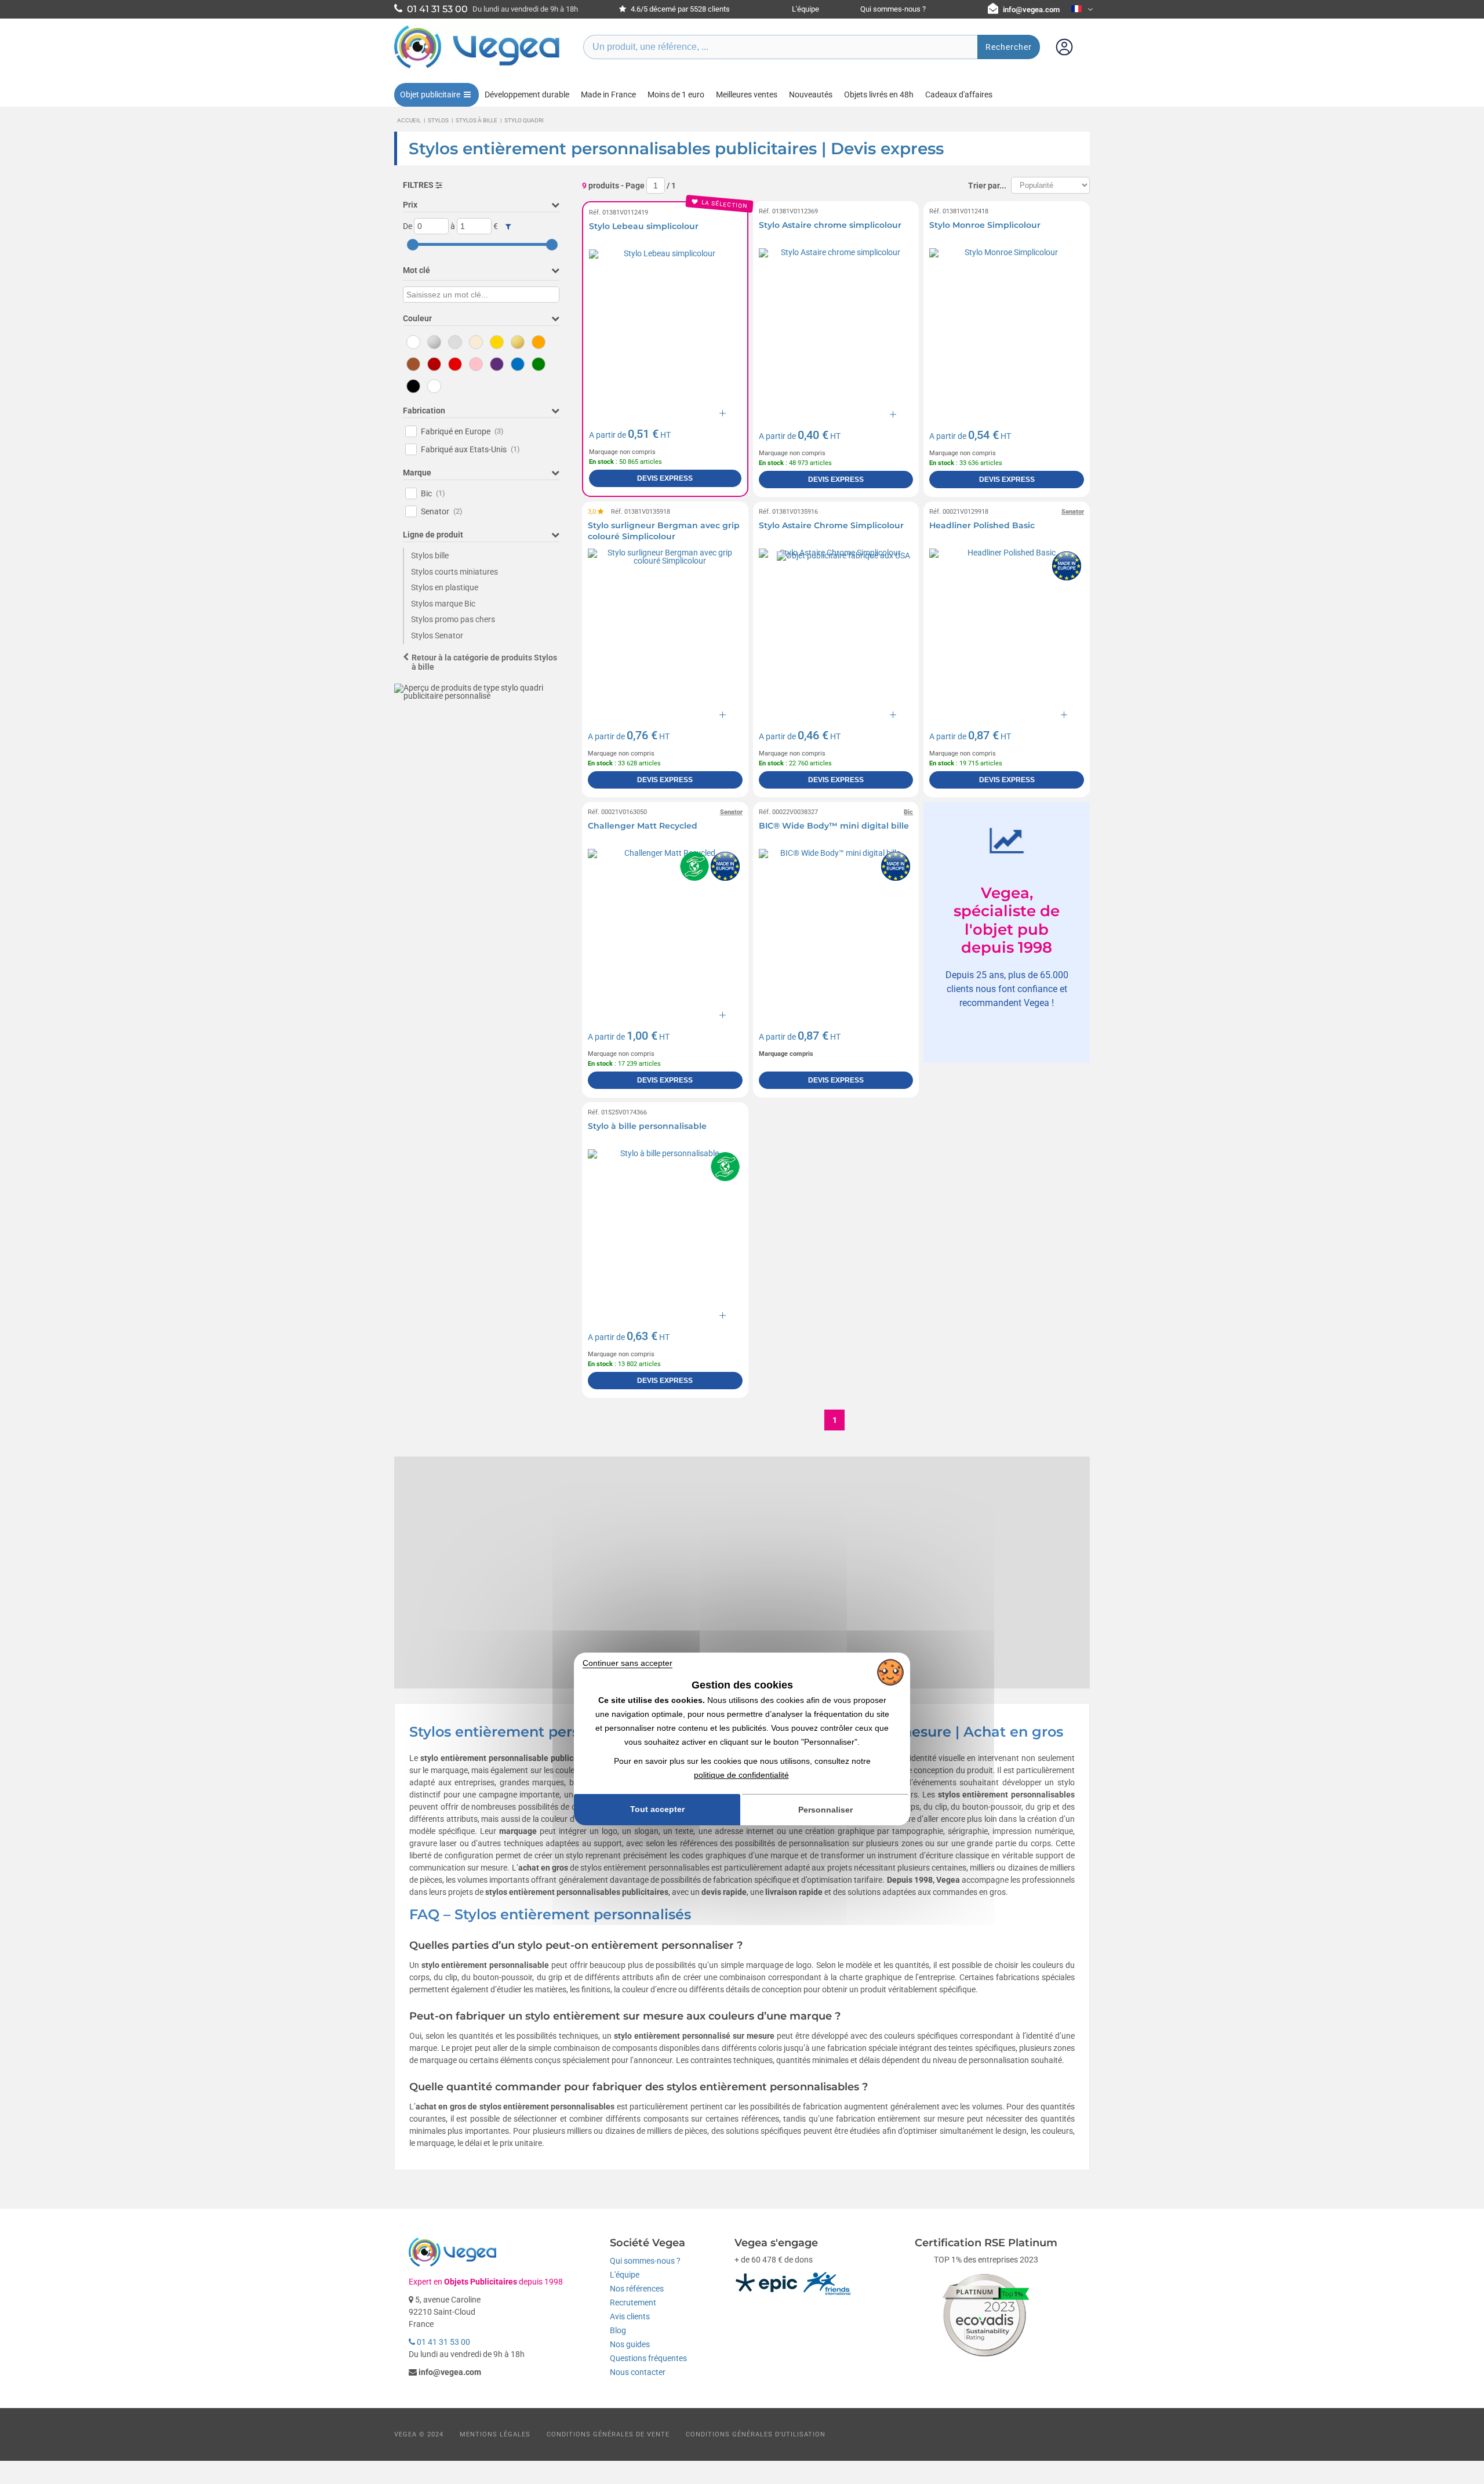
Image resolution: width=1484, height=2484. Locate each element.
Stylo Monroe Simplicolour (985, 225)
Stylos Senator (437, 635)
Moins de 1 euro (676, 95)
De (408, 226)
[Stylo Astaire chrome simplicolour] (836, 326)
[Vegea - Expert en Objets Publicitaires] (477, 68)
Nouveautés (811, 95)
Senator (442, 511)
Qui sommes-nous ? (893, 9)
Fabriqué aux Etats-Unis (470, 449)
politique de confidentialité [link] (741, 1775)
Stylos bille (430, 555)
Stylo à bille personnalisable (647, 1126)
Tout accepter (657, 1809)
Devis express (665, 478)
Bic (433, 493)
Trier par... (987, 186)
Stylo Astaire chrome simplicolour (830, 225)
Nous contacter (638, 2372)
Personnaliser (825, 1810)
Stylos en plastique (445, 587)
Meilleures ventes (747, 95)
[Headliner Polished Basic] (1007, 626)
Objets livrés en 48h (879, 95)
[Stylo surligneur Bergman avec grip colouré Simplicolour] (665, 626)
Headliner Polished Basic (982, 525)
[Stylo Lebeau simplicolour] (665, 326)
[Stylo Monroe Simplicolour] (1007, 326)
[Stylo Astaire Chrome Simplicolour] (836, 626)
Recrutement (633, 2303)
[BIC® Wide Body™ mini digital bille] (836, 926)
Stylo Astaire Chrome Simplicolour (831, 525)
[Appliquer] (508, 227)
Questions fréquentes (648, 2358)
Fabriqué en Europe (462, 431)
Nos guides (630, 2344)
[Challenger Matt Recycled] (665, 926)
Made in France (608, 95)
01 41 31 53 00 (443, 2342)
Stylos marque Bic (443, 604)
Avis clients (630, 2316)
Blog (618, 2330)
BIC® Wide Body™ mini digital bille (834, 826)
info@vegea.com (1031, 10)
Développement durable (527, 95)
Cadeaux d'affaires (959, 95)
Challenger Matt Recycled (643, 826)
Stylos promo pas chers (453, 619)
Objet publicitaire (430, 95)
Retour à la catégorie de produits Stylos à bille (484, 662)
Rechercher (1009, 47)
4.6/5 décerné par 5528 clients (679, 9)
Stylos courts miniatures (454, 572)
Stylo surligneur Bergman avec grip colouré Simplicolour (664, 531)
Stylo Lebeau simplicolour (644, 226)
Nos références (637, 2289)
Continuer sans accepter (628, 1663)
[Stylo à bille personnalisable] (665, 1227)
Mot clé (417, 270)
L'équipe (805, 9)
